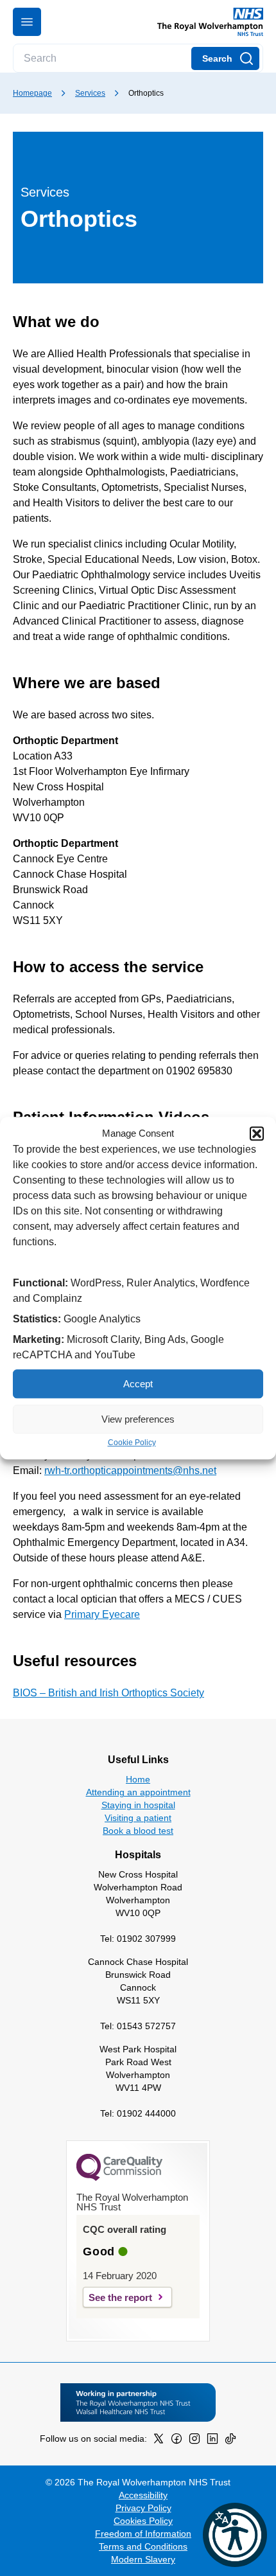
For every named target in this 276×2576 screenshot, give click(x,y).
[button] (257, 1133)
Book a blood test (138, 1831)
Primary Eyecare (102, 1614)
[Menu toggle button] (27, 22)
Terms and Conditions (143, 2546)
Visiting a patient (138, 1818)
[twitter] (159, 2441)
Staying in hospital (138, 1805)
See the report (120, 2297)
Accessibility (143, 2495)
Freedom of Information (143, 2534)
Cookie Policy (132, 1443)
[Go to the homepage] (205, 22)
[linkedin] (212, 2441)
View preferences (138, 1419)
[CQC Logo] (119, 2178)
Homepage (32, 93)
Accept (138, 1384)
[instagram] (194, 2441)
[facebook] (177, 2441)
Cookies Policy (143, 2521)
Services (90, 93)
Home (138, 1779)
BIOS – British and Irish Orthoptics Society (108, 1693)
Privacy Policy (143, 2508)
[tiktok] (230, 2441)
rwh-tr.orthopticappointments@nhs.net (130, 1470)
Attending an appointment (138, 1792)
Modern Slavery (143, 2559)
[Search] (225, 58)
